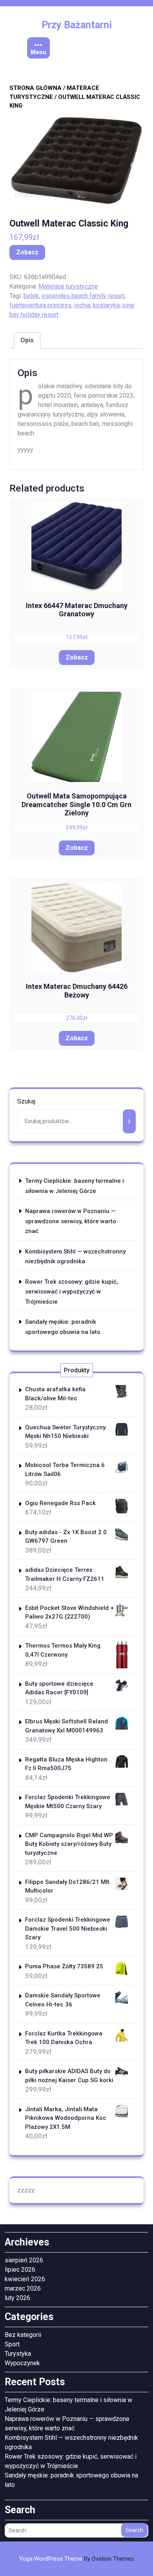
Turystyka (18, 2354)
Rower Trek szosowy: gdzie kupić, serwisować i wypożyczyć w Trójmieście (72, 1292)
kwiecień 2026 (25, 2279)
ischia (82, 305)
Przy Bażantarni (77, 25)
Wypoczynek (22, 2363)
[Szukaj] (129, 1121)
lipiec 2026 (20, 2270)
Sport (12, 2344)
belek (31, 296)
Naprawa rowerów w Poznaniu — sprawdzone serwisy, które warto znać (71, 1221)
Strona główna (36, 88)
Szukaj (26, 1101)
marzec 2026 (23, 2288)
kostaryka (106, 305)
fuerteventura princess (40, 305)
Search (134, 2530)
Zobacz (27, 252)
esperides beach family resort (83, 296)
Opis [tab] (27, 340)
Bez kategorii (23, 2335)
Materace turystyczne (68, 286)
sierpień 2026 (24, 2260)
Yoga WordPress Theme (77, 2559)
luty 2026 (17, 2298)
